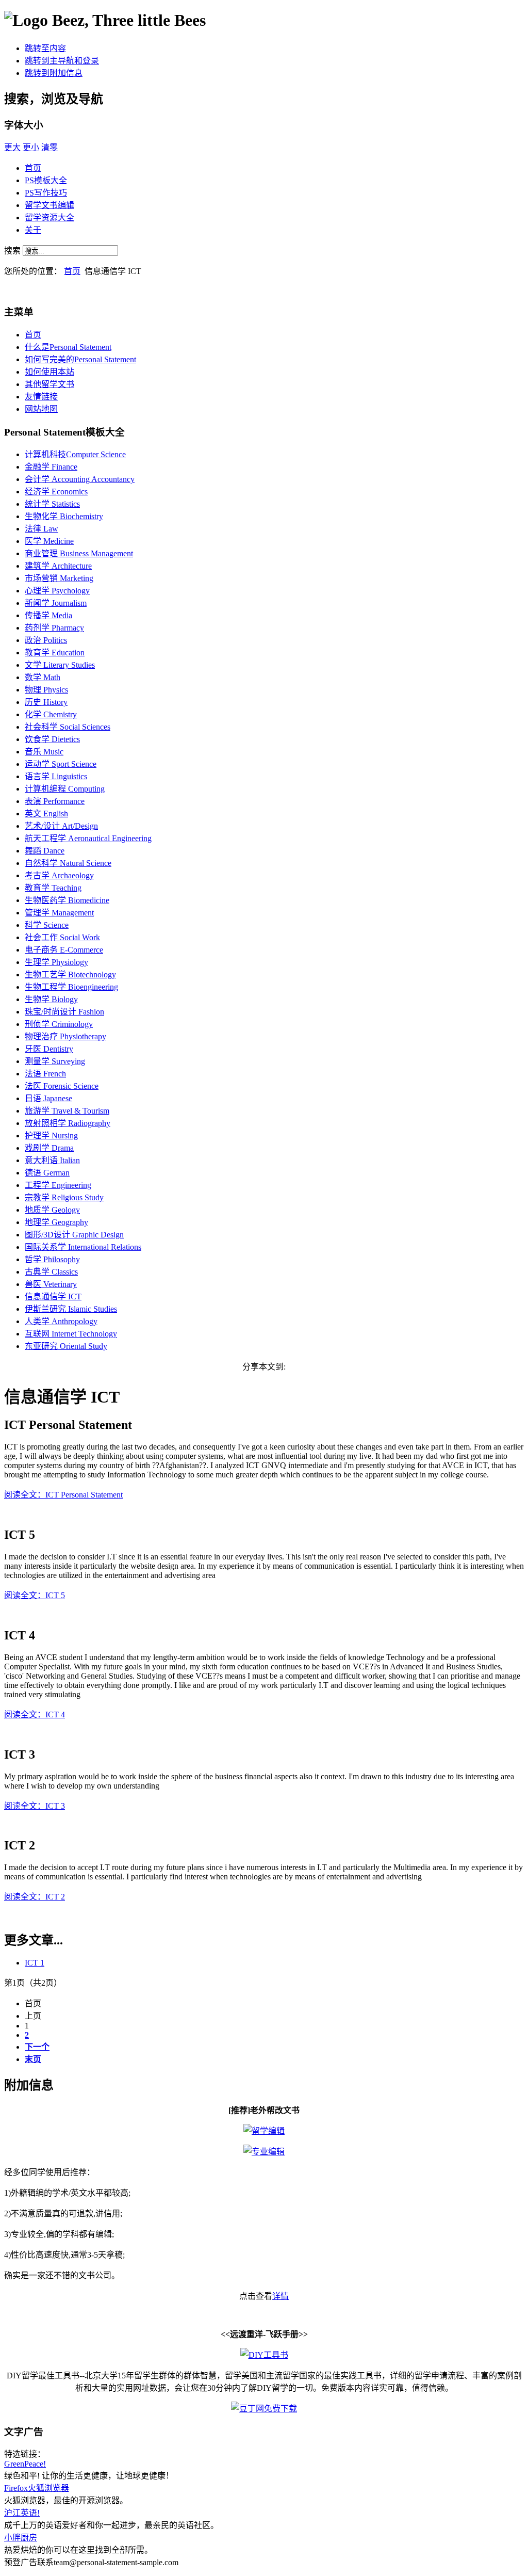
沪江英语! (22, 2513)
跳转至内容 (45, 48)
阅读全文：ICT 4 (35, 1714)
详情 (280, 2296)
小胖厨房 (21, 2538)
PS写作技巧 (46, 193)
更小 (31, 147)
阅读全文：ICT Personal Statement (63, 1495)
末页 (33, 2059)
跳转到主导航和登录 (62, 61)
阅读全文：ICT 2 (35, 1897)
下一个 (37, 2047)
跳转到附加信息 (54, 73)
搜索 (13, 251)
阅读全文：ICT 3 (35, 1806)
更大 (12, 147)
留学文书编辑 (49, 205)
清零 (49, 147)
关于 (33, 230)
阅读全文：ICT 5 (35, 1595)
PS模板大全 (46, 180)
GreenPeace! (25, 2464)
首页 (33, 168)
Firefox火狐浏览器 (37, 2488)
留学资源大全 (49, 218)
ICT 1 (35, 1963)
